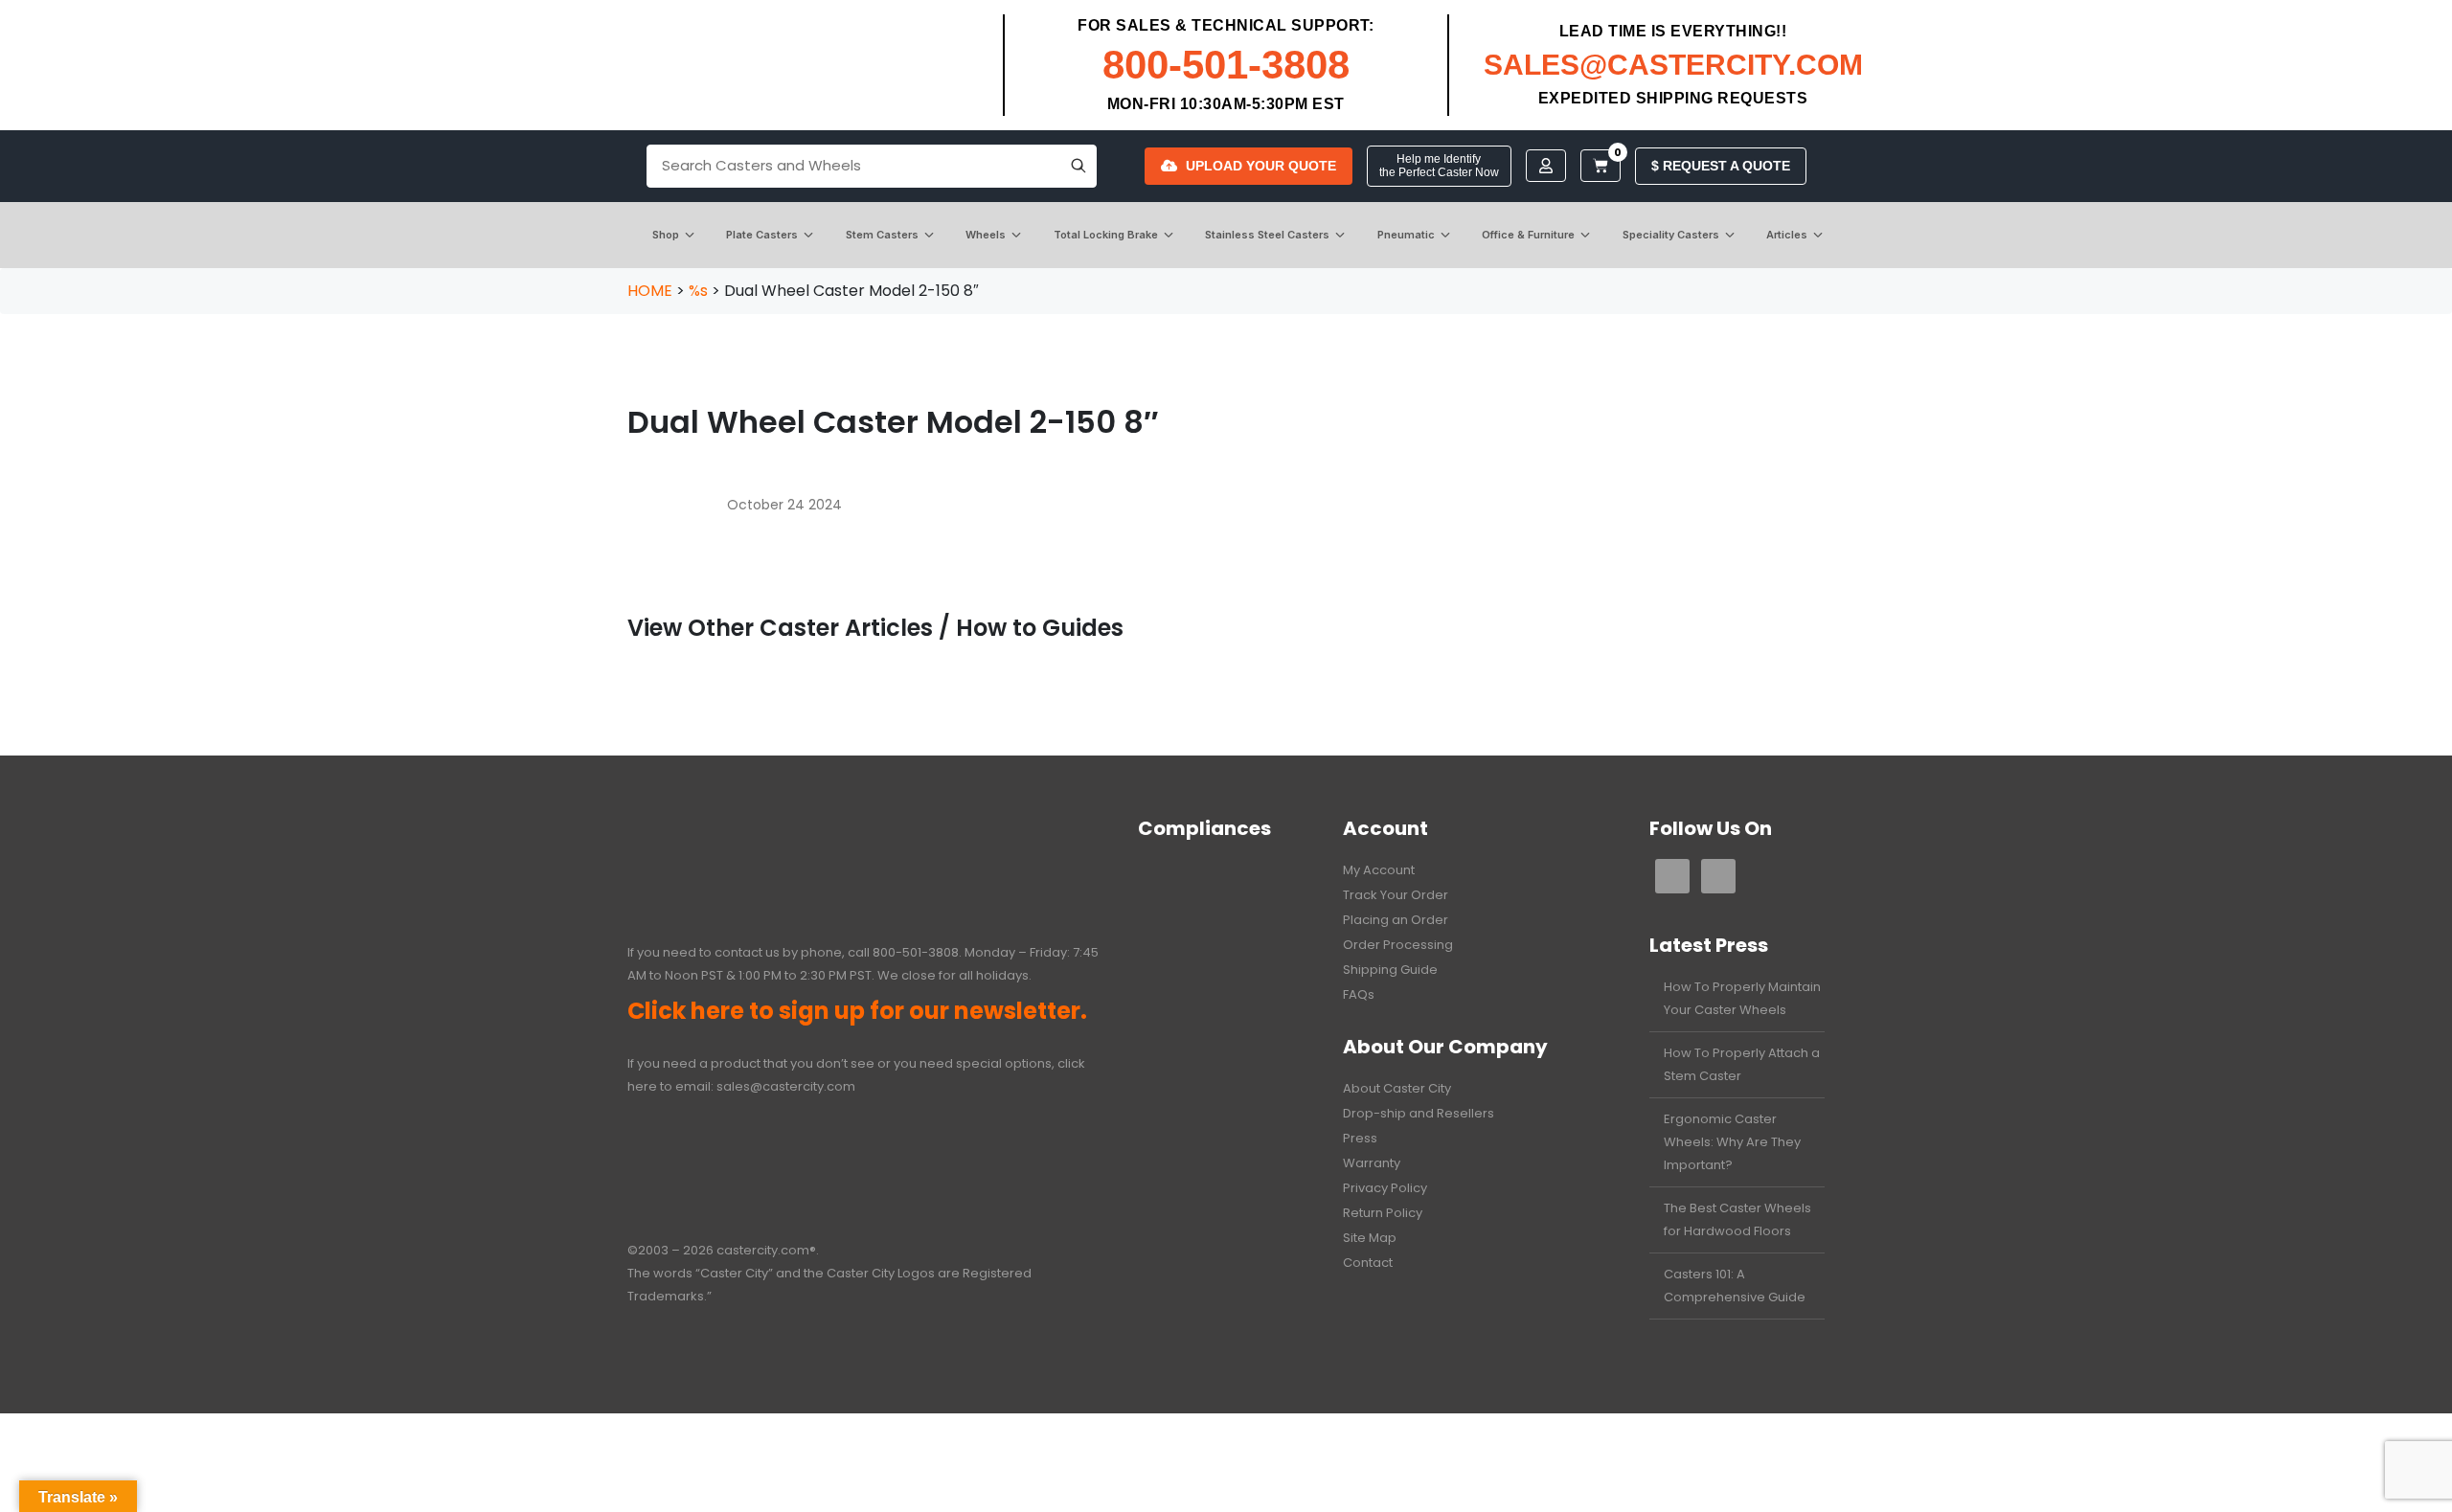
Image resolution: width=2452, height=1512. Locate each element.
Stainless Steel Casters (1267, 235)
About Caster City (1397, 1088)
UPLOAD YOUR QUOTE (1261, 166)
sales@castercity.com (786, 1086)
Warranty (1372, 1163)
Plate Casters (762, 235)
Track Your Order (1396, 895)
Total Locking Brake (1106, 235)
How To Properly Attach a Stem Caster (1742, 1064)
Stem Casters (882, 235)
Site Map (1370, 1238)
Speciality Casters (1671, 235)
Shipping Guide (1390, 970)
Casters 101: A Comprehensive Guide (1735, 1286)
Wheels (986, 235)
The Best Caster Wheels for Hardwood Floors (1737, 1219)
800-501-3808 (1226, 65)
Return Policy (1383, 1213)
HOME (650, 291)
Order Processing (1398, 945)
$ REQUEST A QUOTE (1721, 166)
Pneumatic (1406, 235)
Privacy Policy (1385, 1188)
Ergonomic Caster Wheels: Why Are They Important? (1732, 1142)
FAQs (1359, 994)
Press (1360, 1138)
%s (698, 291)
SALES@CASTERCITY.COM (1673, 65)
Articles (1787, 235)
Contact (1368, 1263)
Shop (666, 235)
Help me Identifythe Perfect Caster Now (1439, 166)
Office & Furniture (1528, 235)
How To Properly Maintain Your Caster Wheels (1742, 998)
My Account (1379, 870)
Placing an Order (1396, 920)
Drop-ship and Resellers (1419, 1113)
